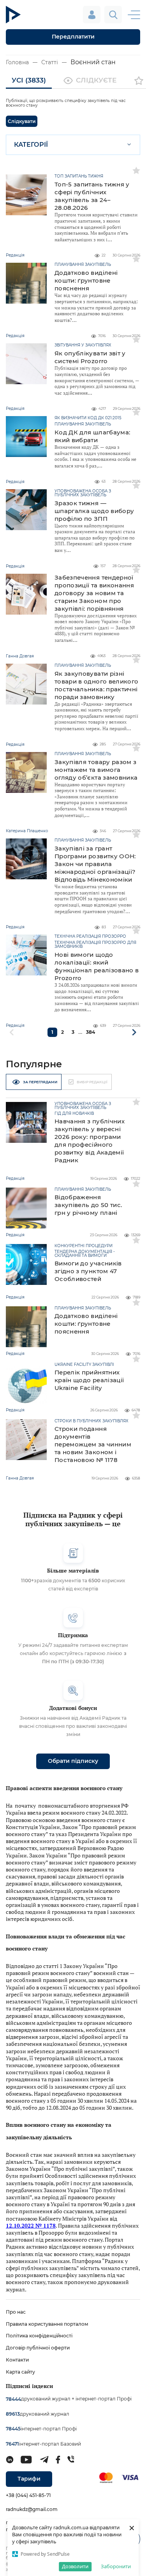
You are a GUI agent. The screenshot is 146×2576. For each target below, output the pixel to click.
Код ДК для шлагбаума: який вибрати (92, 436)
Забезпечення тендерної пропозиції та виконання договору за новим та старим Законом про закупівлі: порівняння (94, 593)
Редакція (15, 1178)
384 (91, 1032)
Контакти (17, 2360)
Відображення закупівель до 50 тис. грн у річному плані (88, 1205)
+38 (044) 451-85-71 (28, 2495)
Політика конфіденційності (39, 2336)
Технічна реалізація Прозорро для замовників (95, 945)
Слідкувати (22, 121)
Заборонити (116, 2566)
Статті (50, 62)
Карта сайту (20, 2372)
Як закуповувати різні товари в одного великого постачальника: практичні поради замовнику (96, 685)
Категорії (31, 145)
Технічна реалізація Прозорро (90, 937)
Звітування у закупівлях (83, 345)
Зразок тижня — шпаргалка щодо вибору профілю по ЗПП (94, 511)
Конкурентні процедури (84, 1246)
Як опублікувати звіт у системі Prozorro (90, 357)
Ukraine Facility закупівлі (84, 1365)
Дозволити (75, 2566)
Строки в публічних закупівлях (91, 1421)
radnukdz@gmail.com (32, 2509)
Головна (17, 62)
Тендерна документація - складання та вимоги (85, 1254)
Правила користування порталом (47, 2324)
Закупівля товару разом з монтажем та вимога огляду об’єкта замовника (96, 770)
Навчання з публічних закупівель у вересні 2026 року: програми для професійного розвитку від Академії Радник (90, 1141)
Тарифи (29, 2479)
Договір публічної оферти (38, 2348)
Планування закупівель (83, 265)
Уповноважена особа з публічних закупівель (83, 493)
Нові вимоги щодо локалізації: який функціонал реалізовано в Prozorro (97, 966)
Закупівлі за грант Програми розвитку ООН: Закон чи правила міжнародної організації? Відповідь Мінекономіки (95, 864)
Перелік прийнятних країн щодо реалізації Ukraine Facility (89, 1380)
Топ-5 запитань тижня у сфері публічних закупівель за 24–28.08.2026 (92, 196)
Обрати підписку (73, 1761)
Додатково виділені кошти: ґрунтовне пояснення (86, 280)
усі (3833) (29, 80)
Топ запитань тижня (79, 176)
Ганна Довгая (20, 1478)
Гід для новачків (74, 1114)
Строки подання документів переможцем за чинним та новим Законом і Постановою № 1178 (93, 1444)
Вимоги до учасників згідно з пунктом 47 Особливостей (88, 1271)
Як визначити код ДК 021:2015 (88, 418)
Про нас (16, 2312)
